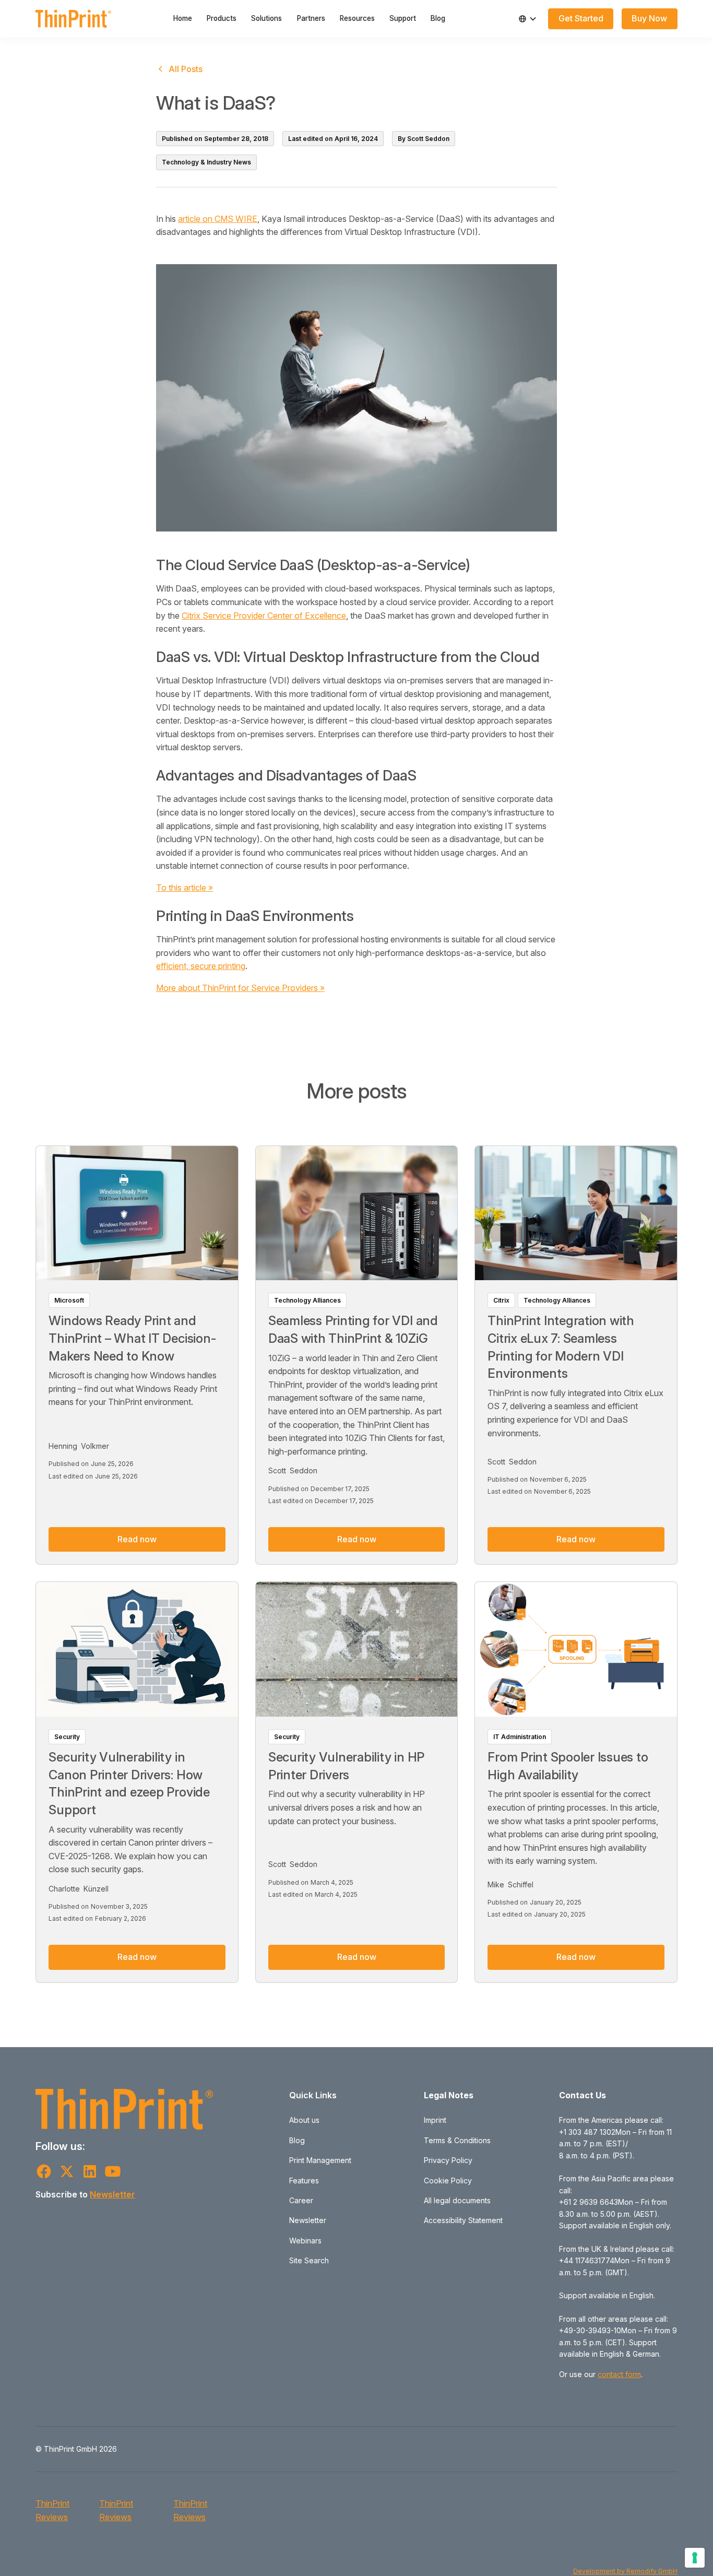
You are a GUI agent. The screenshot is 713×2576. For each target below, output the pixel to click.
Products (222, 18)
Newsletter (112, 2194)
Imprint (435, 2120)
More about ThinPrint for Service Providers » (240, 988)
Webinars (305, 2241)
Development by (600, 2571)
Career (301, 2200)
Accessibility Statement (463, 2220)
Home (183, 18)
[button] (528, 19)
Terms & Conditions (457, 2140)
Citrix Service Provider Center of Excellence (264, 616)
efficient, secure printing (201, 966)
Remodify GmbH (652, 2571)
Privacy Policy (448, 2160)
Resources (357, 18)
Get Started (581, 18)
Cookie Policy (448, 2181)
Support (403, 18)
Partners (311, 18)
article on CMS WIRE (218, 219)
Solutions (266, 18)
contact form (619, 2374)
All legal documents (457, 2200)
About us (304, 2120)
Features (304, 2181)
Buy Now (649, 18)
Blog (438, 18)
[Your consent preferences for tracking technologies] (695, 2558)
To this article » (185, 888)
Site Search (309, 2260)
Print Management (320, 2160)
